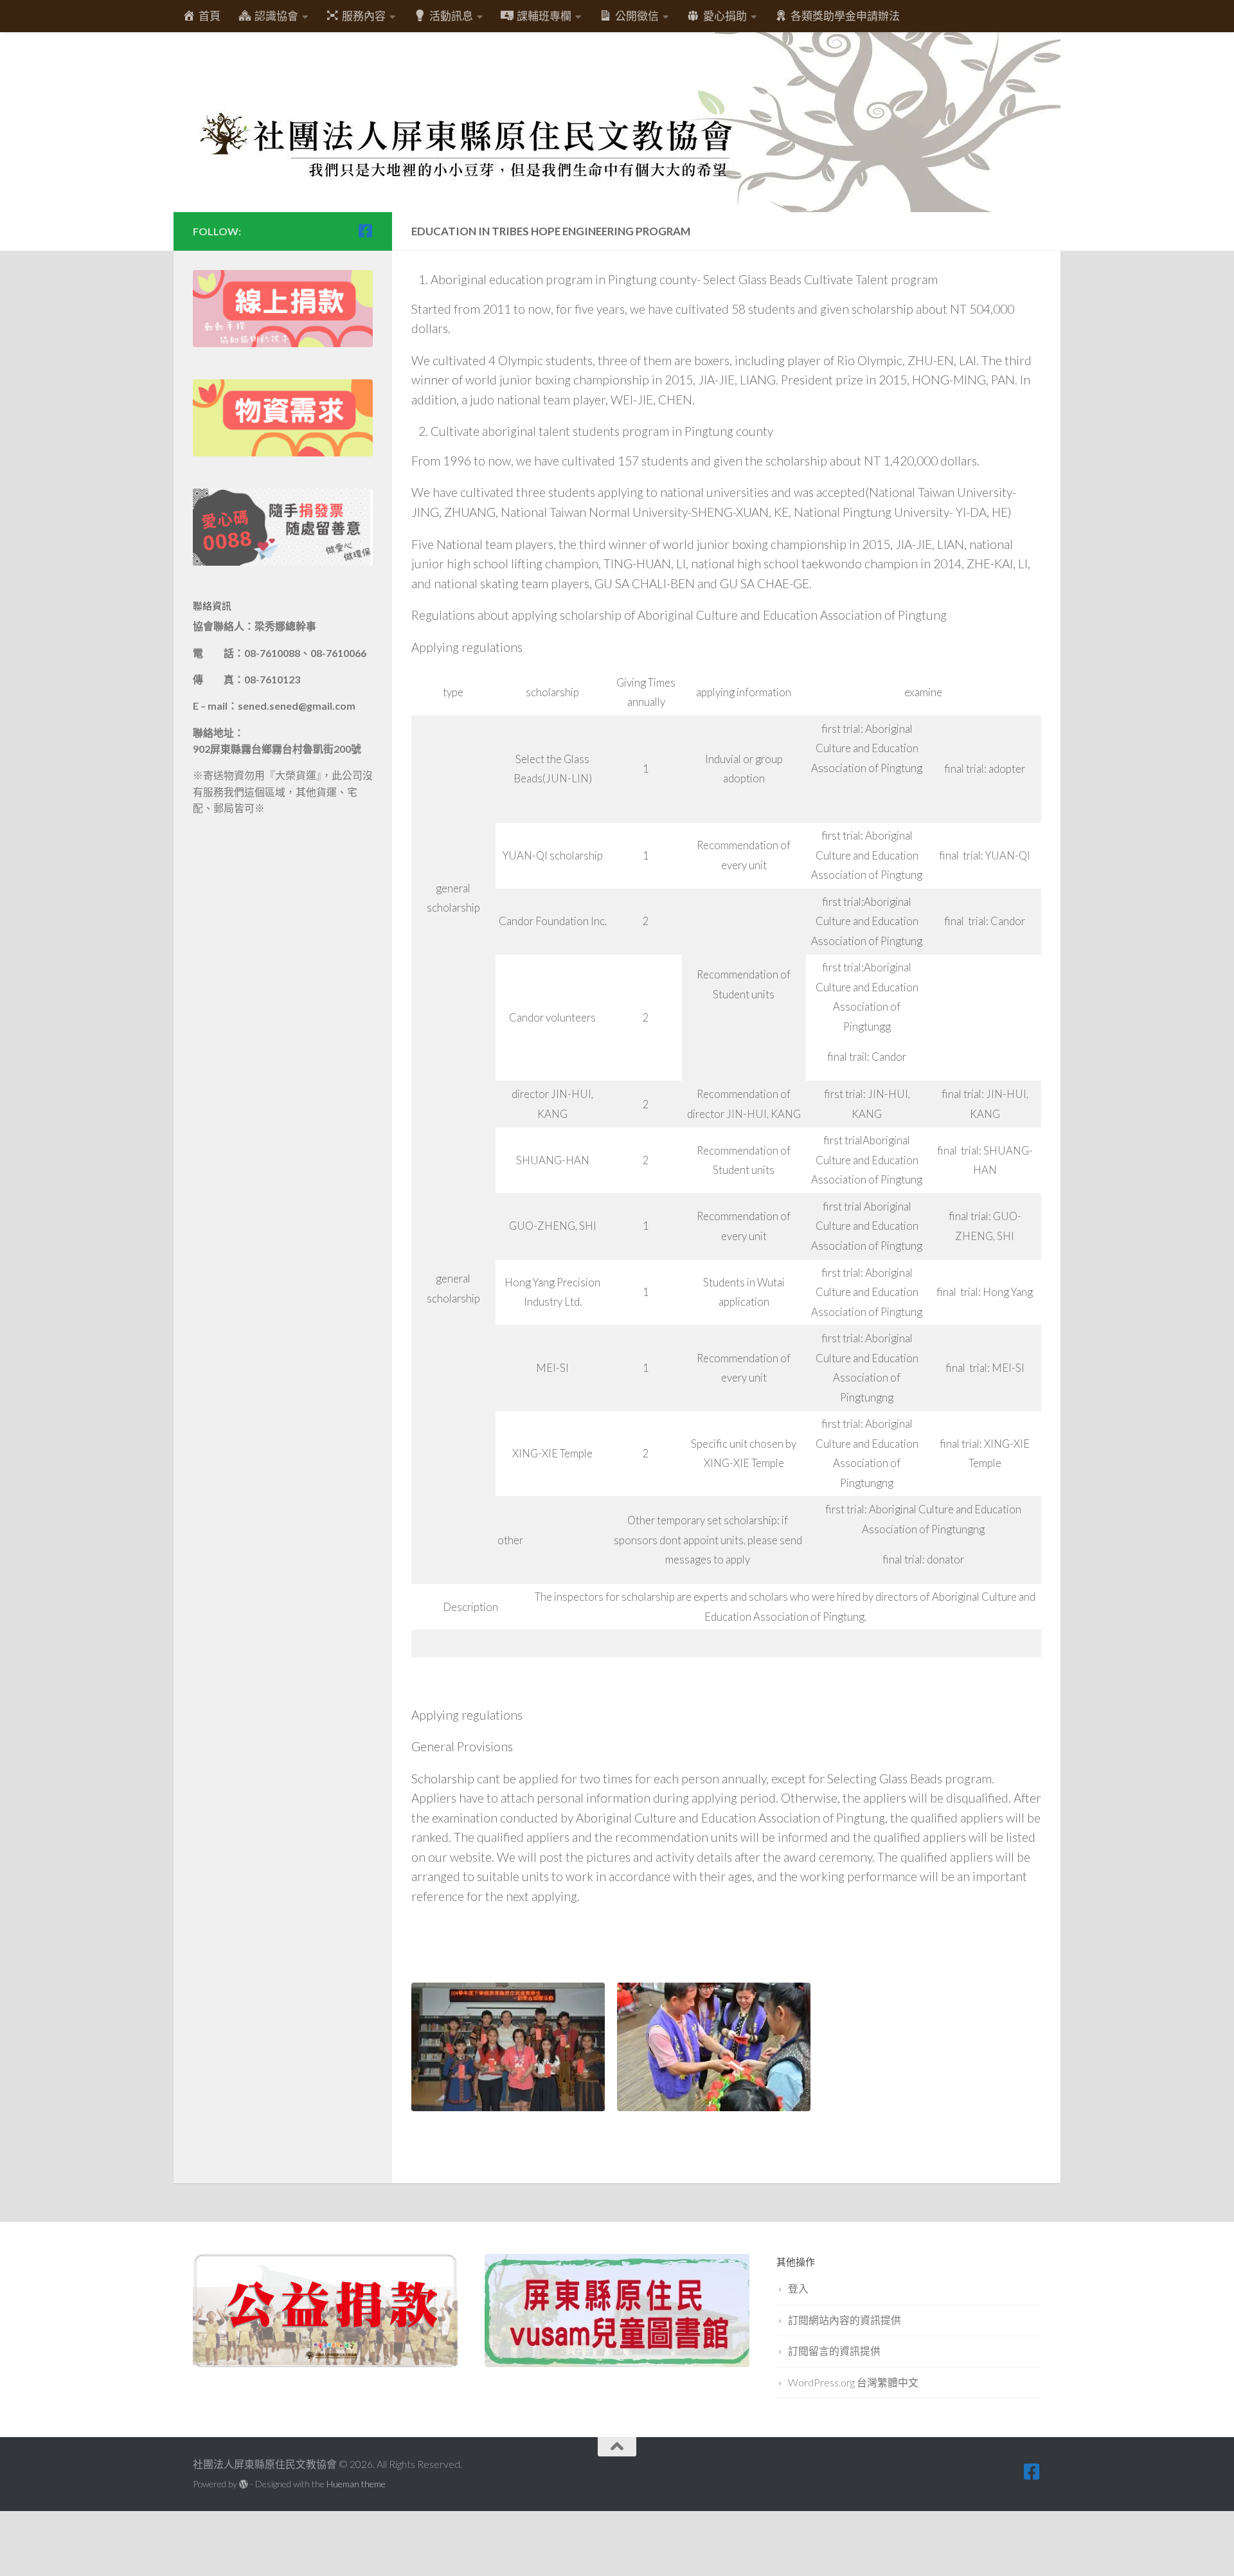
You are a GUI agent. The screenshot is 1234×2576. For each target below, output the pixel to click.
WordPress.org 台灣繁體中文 (853, 2382)
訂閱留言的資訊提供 (834, 2351)
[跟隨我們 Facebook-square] (365, 231)
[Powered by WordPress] (244, 2484)
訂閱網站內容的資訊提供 (845, 2320)
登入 (798, 2288)
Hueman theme (356, 2484)
